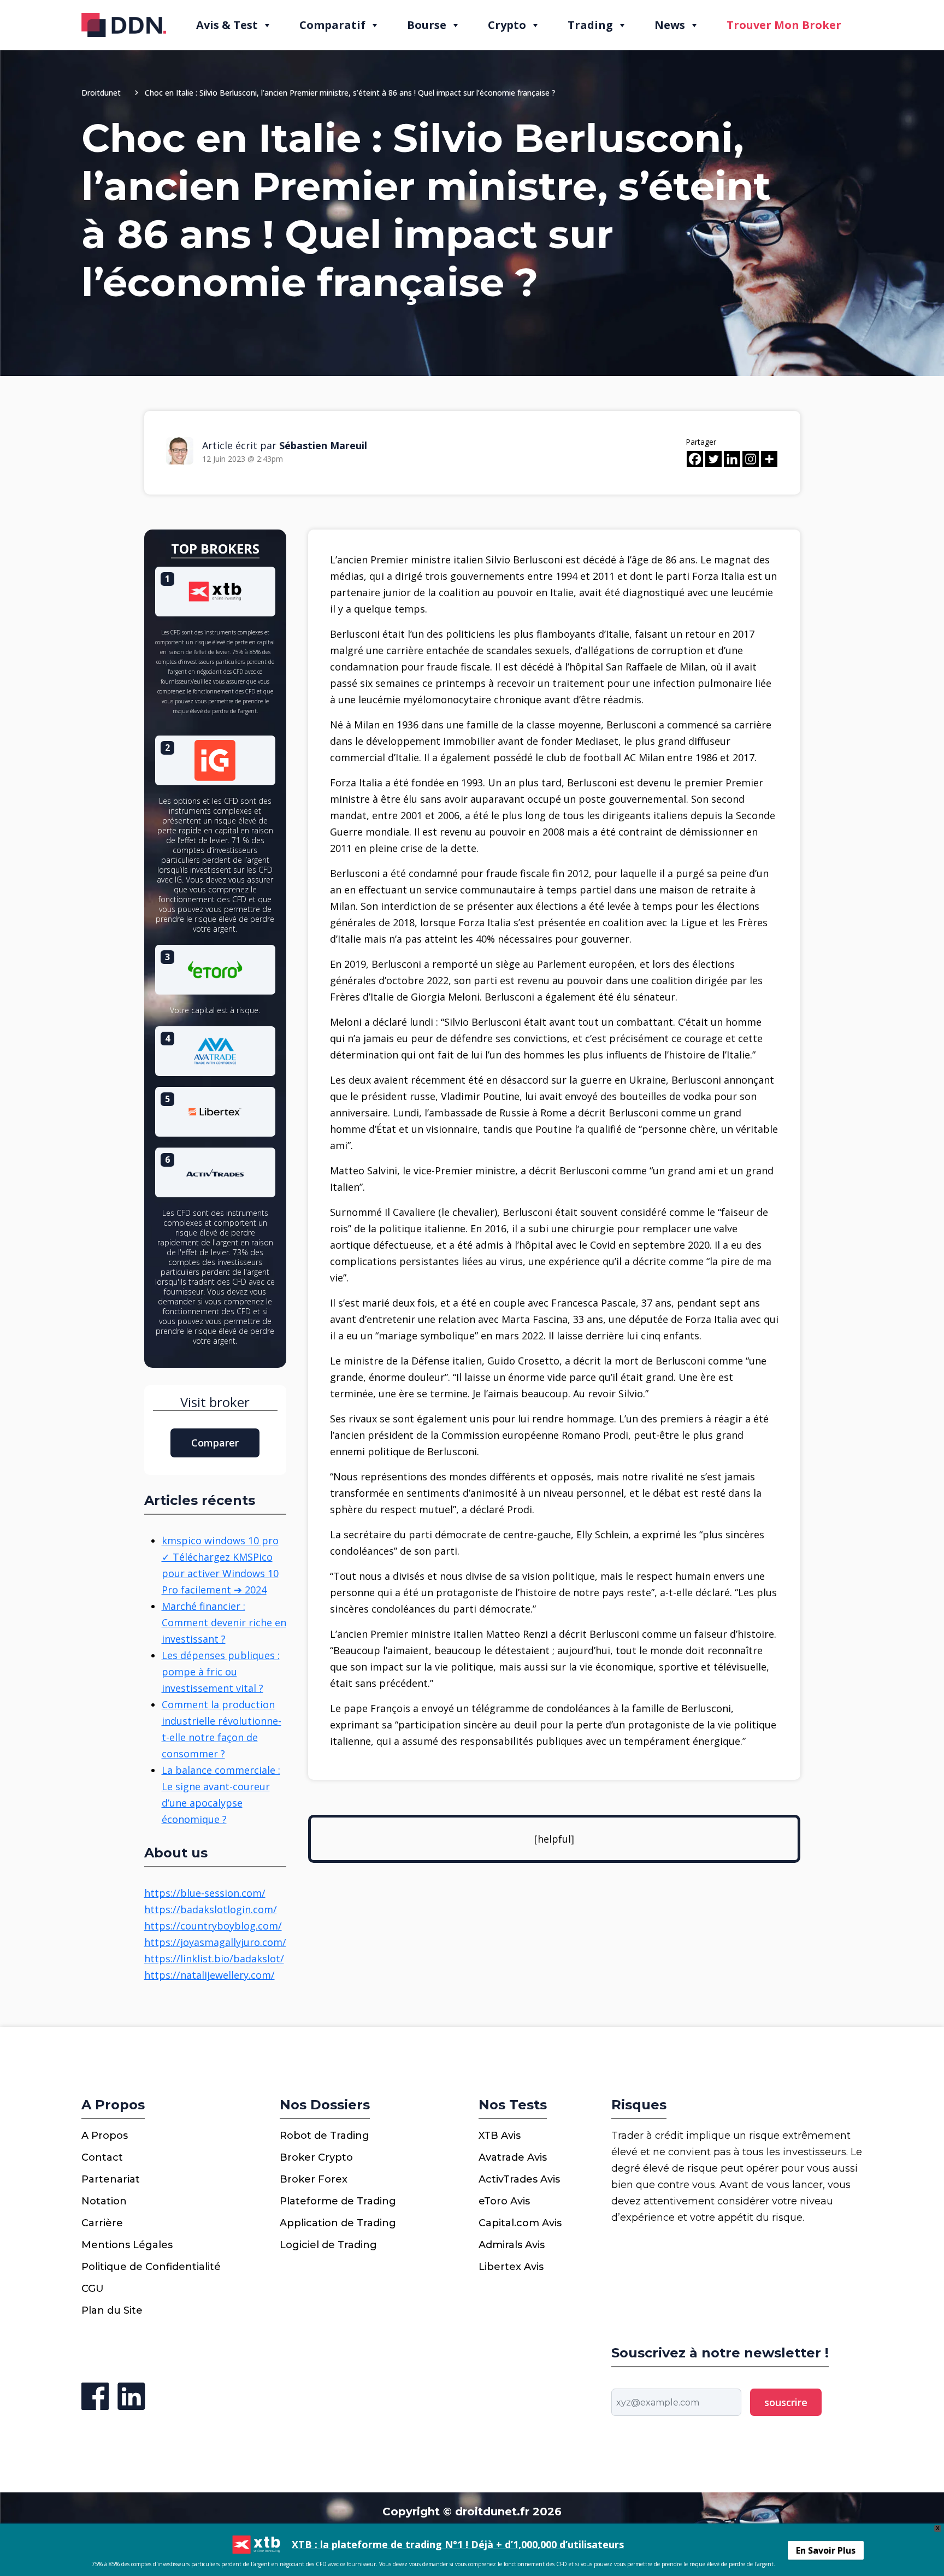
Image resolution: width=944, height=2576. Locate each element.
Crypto (507, 25)
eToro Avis (504, 2201)
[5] (215, 1110)
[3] (215, 968)
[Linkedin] (732, 459)
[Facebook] (695, 459)
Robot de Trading (324, 2136)
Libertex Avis (511, 2267)
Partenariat (111, 2179)
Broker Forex (314, 2179)
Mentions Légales (127, 2245)
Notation (104, 2201)
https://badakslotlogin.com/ (211, 1909)
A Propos (105, 2136)
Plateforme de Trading (338, 2201)
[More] (769, 459)
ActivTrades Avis (519, 2179)
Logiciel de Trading (328, 2245)
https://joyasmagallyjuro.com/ (215, 1942)
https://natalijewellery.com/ (210, 1975)
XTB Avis (500, 2136)
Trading (590, 25)
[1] (215, 590)
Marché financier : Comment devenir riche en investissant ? (224, 1622)
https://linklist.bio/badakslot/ (214, 1959)
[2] (215, 759)
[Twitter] (713, 459)
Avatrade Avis (513, 2157)
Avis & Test (227, 25)
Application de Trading (338, 2223)
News (670, 25)
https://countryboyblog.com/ (213, 1926)
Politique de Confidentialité (151, 2267)
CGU (93, 2289)
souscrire (786, 2402)
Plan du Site (112, 2310)
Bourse (427, 25)
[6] (215, 1171)
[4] (215, 1050)
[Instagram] (751, 459)
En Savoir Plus (826, 2551)
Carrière (102, 2223)
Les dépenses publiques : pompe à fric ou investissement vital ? (221, 1672)
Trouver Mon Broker (784, 25)
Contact (102, 2157)
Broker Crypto (316, 2157)
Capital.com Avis (520, 2223)
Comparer (215, 1443)
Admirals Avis (512, 2245)
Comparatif (332, 25)
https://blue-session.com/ (205, 1893)
